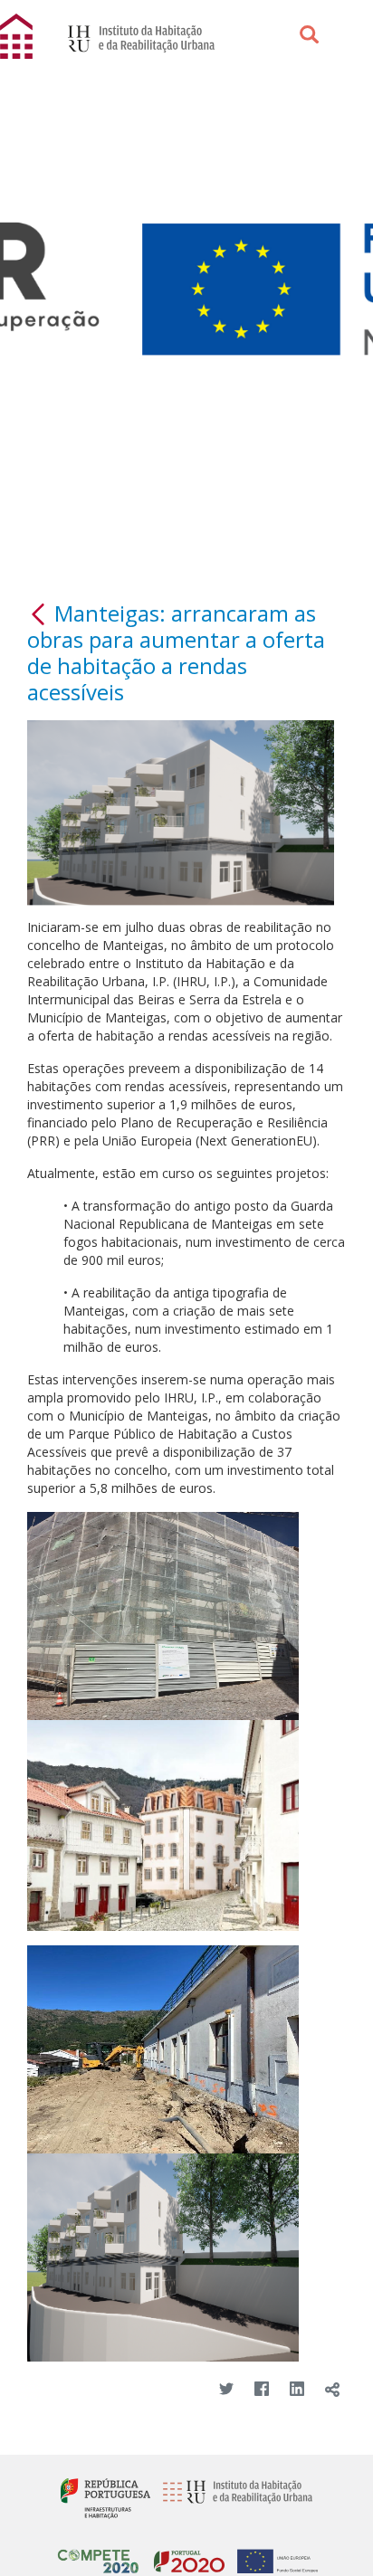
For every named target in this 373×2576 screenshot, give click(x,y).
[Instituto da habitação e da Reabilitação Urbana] (233, 2497)
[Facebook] (261, 2390)
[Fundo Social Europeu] (273, 2554)
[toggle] (332, 2390)
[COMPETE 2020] (98, 2554)
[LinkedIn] (296, 2390)
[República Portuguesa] (105, 2497)
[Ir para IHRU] (132, 37)
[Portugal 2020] (185, 2554)
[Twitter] (226, 2390)
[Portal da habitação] (18, 35)
